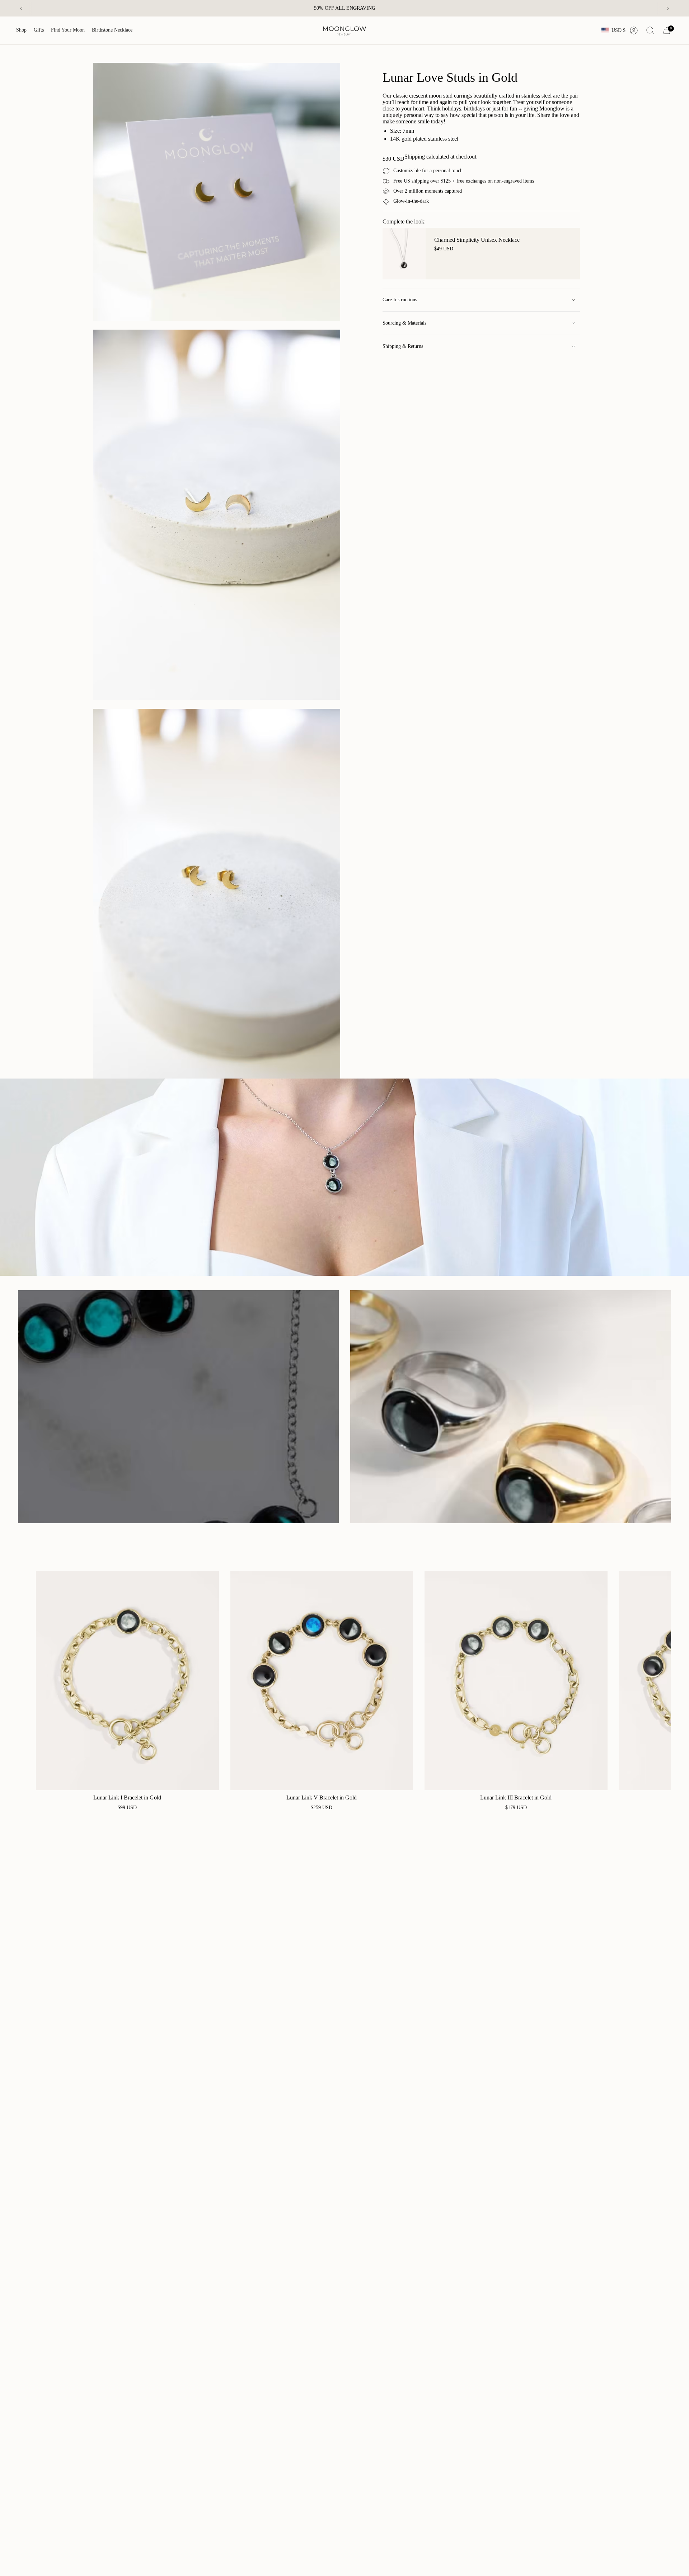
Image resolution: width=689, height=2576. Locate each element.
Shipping (415, 157)
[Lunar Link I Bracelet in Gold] (127, 1681)
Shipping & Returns (403, 346)
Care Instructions (400, 300)
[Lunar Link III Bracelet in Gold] (516, 1681)
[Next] (668, 8)
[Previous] (21, 8)
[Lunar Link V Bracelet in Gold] (322, 1681)
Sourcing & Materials (404, 323)
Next (660, 1681)
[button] (21, 30)
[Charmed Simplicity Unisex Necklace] (404, 254)
